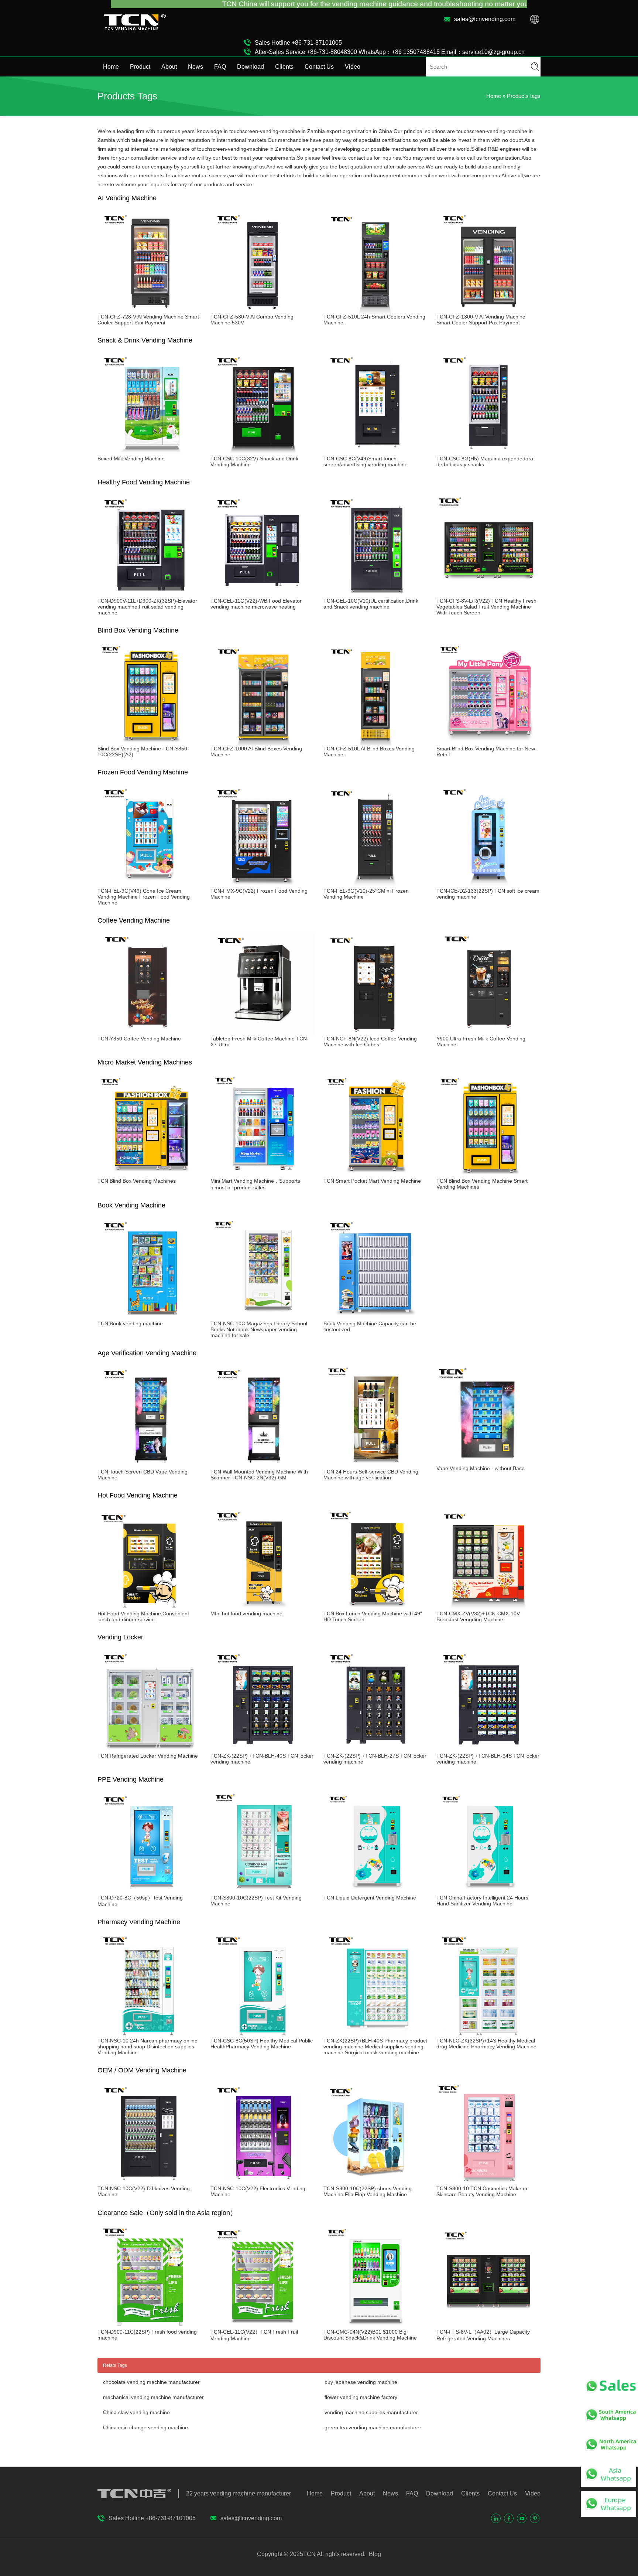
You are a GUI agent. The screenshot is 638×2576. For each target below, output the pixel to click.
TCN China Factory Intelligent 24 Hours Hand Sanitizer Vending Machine (482, 1901)
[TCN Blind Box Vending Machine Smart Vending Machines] (488, 1175)
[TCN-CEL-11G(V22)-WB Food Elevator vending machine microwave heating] (263, 595)
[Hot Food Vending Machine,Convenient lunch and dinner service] (150, 1608)
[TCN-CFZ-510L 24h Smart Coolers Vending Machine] (375, 311)
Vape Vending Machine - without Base (481, 1468)
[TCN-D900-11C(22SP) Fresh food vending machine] (150, 2326)
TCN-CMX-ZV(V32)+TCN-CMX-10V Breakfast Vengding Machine (478, 1616)
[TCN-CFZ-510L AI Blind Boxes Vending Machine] (375, 743)
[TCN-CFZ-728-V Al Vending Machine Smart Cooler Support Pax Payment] (150, 311)
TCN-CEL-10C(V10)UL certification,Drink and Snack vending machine (371, 604)
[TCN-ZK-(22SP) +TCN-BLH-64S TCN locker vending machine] (488, 1750)
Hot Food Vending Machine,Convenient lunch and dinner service (143, 1616)
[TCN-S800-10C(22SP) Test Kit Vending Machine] (263, 1892)
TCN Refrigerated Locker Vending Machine (148, 1756)
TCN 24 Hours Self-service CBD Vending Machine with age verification (371, 1475)
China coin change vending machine (145, 2427)
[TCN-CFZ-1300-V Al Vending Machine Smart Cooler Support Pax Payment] (488, 311)
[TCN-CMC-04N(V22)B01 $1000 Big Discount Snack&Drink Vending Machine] (375, 2326)
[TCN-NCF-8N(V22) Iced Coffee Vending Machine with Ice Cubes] (375, 1033)
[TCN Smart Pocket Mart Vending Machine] (375, 1175)
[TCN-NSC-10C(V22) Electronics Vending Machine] (263, 2183)
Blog (374, 2554)
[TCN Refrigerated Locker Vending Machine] (150, 1750)
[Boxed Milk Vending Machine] (150, 453)
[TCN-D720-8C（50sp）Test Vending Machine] (150, 1892)
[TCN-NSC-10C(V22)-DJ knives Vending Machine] (150, 2183)
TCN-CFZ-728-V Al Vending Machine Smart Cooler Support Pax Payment (148, 320)
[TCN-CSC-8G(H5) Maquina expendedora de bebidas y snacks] (488, 453)
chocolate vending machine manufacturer (151, 2382)
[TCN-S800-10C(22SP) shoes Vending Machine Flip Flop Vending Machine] (375, 2183)
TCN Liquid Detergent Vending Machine (370, 1898)
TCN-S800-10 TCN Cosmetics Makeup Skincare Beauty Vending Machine (482, 2191)
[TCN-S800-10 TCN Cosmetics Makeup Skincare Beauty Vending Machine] (488, 2183)
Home (111, 67)
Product (140, 67)
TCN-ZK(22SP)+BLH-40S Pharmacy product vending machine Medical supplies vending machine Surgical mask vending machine (375, 2047)
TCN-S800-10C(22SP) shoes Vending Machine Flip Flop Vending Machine (368, 2191)
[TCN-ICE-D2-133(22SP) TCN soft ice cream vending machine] (488, 885)
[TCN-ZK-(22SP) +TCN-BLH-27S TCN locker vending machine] (375, 1750)
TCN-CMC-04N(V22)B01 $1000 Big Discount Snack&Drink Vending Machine (370, 2335)
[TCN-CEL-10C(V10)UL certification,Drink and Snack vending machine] (375, 595)
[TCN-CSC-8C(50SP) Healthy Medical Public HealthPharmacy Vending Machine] (263, 2035)
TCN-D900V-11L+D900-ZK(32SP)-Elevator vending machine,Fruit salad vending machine (147, 607)
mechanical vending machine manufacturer (153, 2397)
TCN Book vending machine (130, 1323)
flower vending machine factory (361, 2397)
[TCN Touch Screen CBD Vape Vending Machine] (150, 1466)
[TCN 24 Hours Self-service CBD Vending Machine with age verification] (375, 1466)
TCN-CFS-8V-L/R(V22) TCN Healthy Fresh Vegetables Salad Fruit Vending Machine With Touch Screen (486, 607)
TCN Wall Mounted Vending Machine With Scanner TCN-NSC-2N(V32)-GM (259, 1475)
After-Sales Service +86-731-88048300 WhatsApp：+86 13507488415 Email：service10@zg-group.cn (390, 52)
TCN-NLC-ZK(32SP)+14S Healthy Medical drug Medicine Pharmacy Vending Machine (486, 2044)
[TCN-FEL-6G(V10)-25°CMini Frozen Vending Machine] (375, 885)
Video (353, 67)
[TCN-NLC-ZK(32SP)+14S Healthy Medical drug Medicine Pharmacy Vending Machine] (488, 2035)
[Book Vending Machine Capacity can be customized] (375, 1318)
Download (251, 67)
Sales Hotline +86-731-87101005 (298, 43)
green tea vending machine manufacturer (373, 2427)
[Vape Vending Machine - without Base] (488, 1462)
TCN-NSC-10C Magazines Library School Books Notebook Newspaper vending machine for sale (259, 1329)
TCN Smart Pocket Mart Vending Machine (372, 1181)
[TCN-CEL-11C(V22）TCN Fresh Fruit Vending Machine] (263, 2326)
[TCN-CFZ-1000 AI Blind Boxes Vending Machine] (263, 743)
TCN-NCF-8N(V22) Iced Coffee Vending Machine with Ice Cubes (370, 1042)
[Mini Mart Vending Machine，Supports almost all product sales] (263, 1175)
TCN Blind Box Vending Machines (137, 1181)
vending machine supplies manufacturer (371, 2412)
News (195, 67)
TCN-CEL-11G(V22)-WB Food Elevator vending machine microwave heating (256, 604)
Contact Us (319, 67)
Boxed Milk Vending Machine (131, 459)
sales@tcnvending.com (485, 19)
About (169, 67)
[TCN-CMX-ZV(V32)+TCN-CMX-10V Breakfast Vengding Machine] (488, 1608)
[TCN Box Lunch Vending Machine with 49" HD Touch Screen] (375, 1608)
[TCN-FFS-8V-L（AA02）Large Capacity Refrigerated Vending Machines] (488, 2326)
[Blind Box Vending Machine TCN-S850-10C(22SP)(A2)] (150, 743)
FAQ (220, 67)
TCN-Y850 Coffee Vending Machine (139, 1039)
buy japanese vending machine (361, 2382)
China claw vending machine (136, 2412)
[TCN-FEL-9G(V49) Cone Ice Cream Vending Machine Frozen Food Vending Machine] (150, 885)
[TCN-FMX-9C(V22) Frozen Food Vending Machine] (263, 885)
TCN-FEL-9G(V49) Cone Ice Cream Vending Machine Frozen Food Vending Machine (144, 897)
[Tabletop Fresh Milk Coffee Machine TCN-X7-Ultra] (263, 1033)
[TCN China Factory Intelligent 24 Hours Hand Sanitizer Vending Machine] (488, 1892)
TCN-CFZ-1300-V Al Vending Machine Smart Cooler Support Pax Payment (481, 320)
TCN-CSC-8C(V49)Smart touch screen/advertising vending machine (366, 461)
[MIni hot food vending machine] (263, 1608)
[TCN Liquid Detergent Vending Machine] (375, 1892)
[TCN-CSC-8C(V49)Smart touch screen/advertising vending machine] (375, 453)
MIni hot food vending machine (246, 1614)
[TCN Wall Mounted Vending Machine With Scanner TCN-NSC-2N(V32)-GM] (263, 1466)
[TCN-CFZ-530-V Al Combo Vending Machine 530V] (263, 311)
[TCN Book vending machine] (150, 1318)
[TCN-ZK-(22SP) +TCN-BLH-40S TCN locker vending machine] (263, 1750)
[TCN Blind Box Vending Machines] (150, 1175)
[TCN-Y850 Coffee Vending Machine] (150, 1033)
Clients (284, 67)
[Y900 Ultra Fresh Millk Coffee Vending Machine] (488, 1033)
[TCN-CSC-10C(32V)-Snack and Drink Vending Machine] (263, 453)
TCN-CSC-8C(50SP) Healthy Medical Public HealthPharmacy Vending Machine (262, 2044)
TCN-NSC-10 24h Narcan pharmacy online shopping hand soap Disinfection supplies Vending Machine (148, 2047)
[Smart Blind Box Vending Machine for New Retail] (488, 743)
